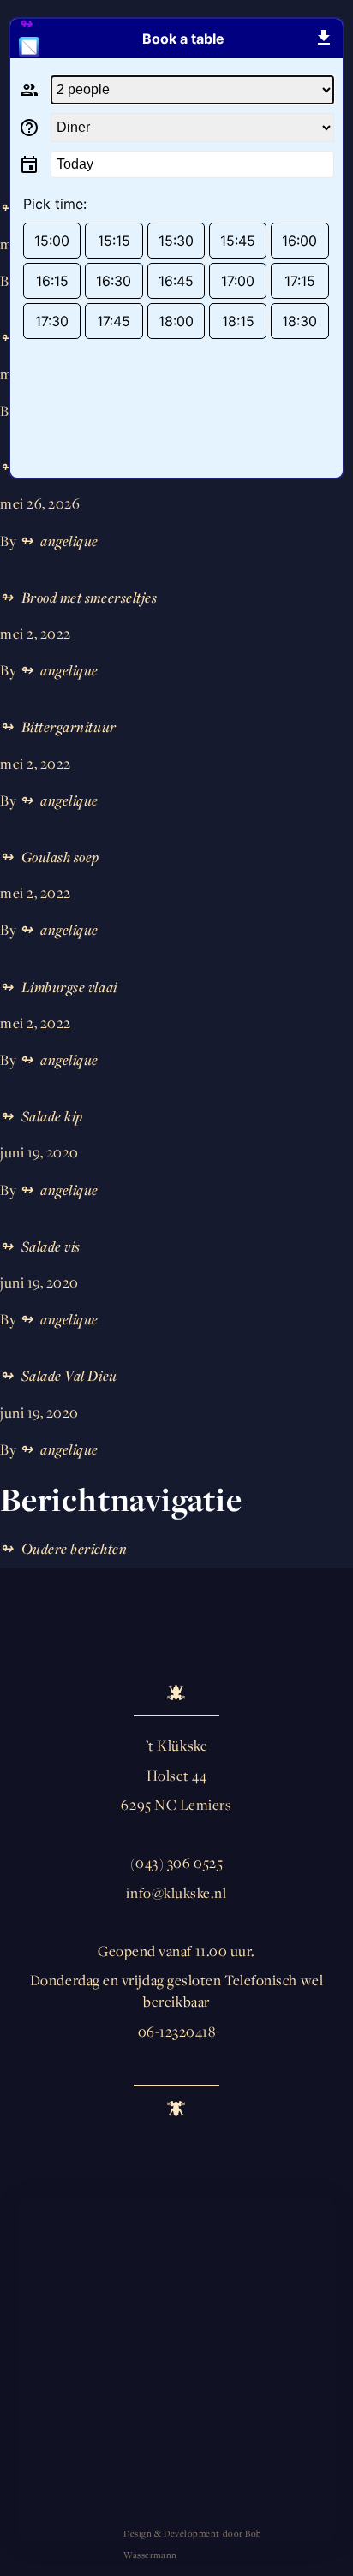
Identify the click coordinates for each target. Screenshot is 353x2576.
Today (75, 164)
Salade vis (51, 1246)
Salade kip (52, 1116)
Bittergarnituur (69, 727)
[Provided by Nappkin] (36, 39)
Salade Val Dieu (69, 1376)
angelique (69, 541)
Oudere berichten (74, 1549)
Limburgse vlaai (69, 987)
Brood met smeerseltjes (89, 598)
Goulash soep (60, 857)
